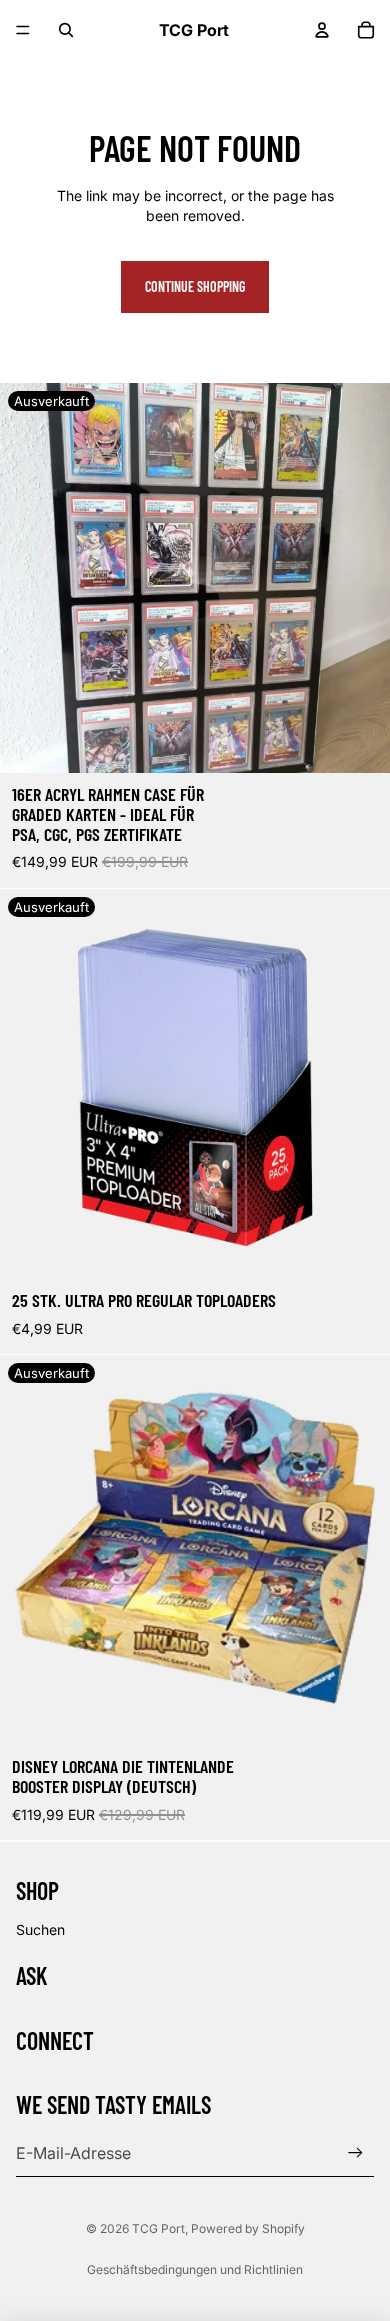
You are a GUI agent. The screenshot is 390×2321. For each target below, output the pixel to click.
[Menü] (23, 30)
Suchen (40, 1929)
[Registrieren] (355, 2152)
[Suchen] (66, 30)
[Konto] (322, 30)
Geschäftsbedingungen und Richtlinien (195, 2269)
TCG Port (158, 2228)
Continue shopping (195, 286)
